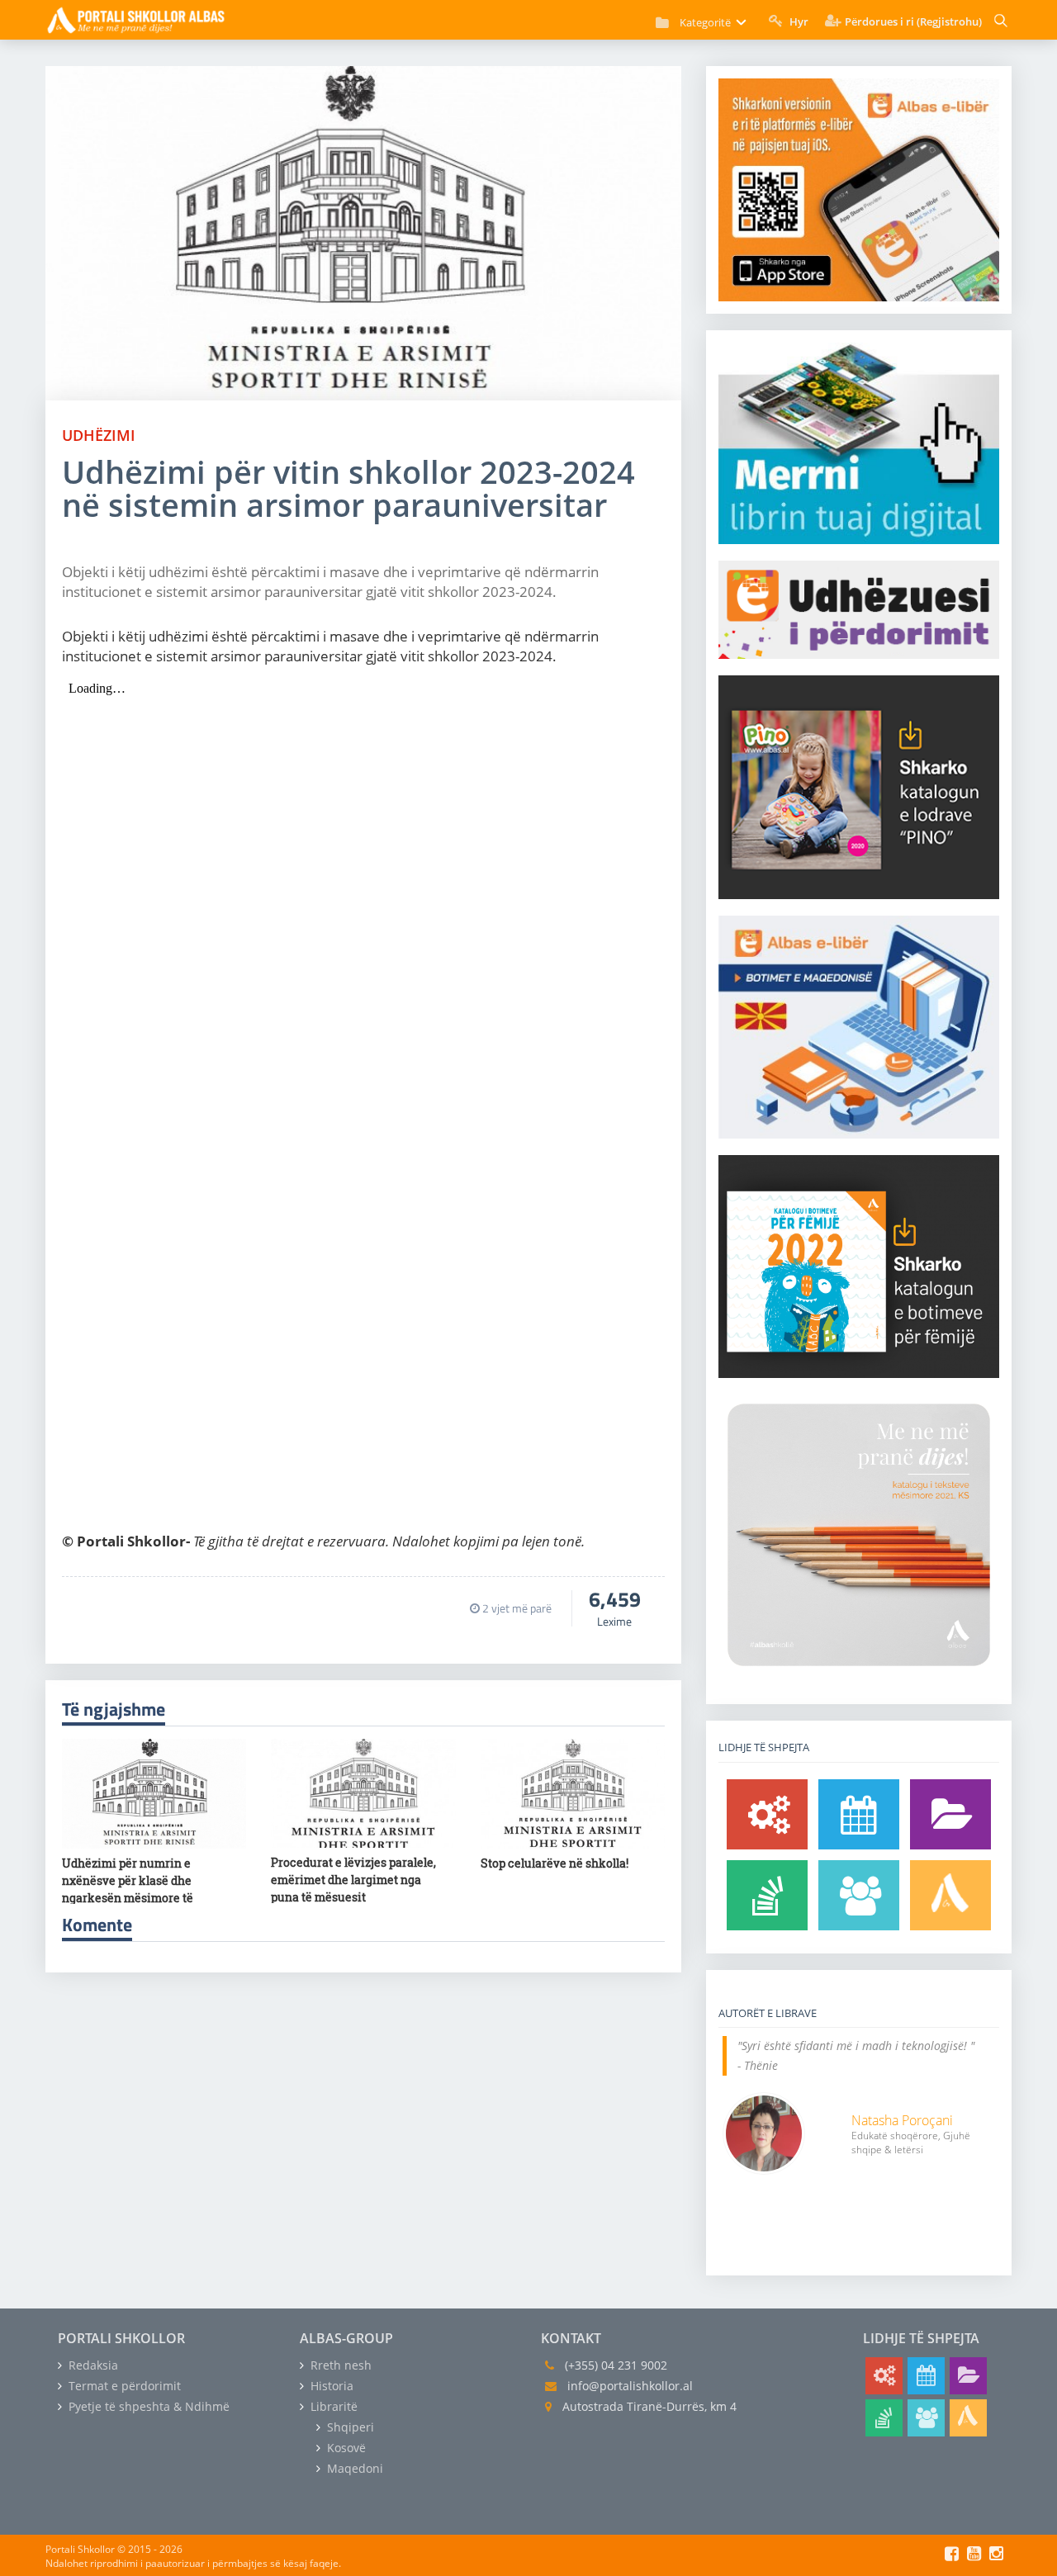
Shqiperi (349, 2427)
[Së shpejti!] (859, 1814)
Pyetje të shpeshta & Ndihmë (147, 2406)
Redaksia (92, 2365)
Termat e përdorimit (123, 2386)
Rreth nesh (339, 2365)
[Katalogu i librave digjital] (950, 1814)
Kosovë (345, 2448)
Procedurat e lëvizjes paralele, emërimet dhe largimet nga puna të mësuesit (353, 1880)
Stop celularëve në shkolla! (555, 1863)
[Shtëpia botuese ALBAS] (950, 1895)
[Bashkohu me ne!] (859, 1895)
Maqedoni (353, 2468)
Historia (330, 2386)
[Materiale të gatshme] (767, 1814)
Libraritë (332, 2406)
